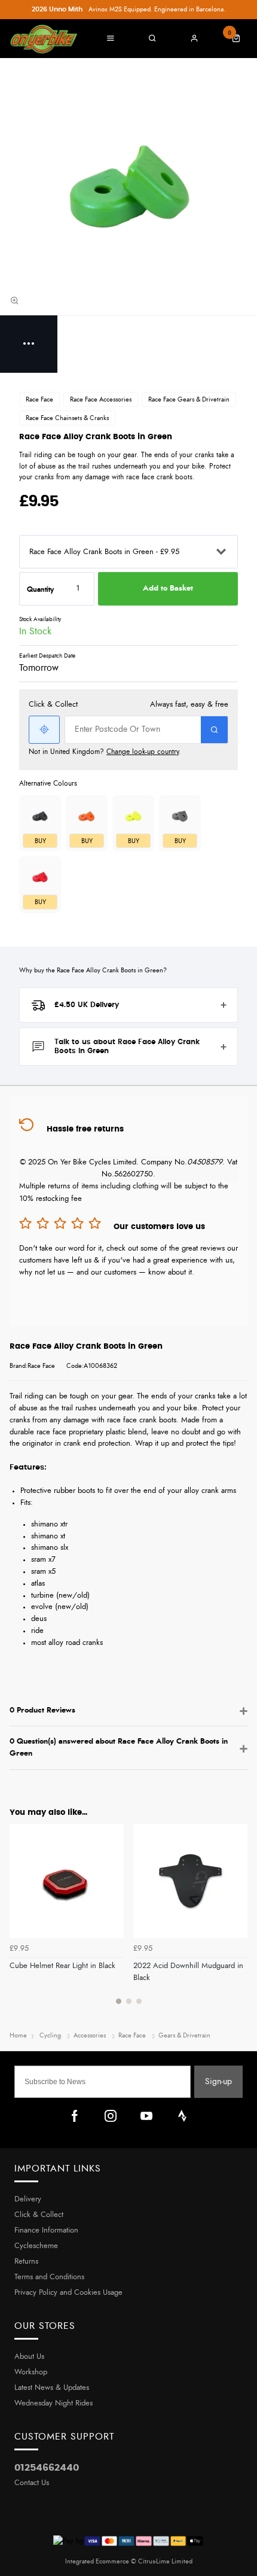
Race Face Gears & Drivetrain (189, 399)
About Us (29, 2357)
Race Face (39, 399)
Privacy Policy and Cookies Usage (68, 2293)
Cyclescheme (36, 2246)
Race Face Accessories (101, 399)
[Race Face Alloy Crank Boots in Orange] (87, 816)
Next (237, 1921)
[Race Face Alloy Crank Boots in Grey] (180, 816)
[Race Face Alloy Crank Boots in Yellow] (133, 816)
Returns (26, 2262)
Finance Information (46, 2230)
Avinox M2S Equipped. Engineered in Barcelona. (128, 9)
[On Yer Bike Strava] (182, 2116)
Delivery (28, 2199)
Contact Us (32, 2483)
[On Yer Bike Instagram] (111, 2116)
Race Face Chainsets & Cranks (67, 418)
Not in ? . (105, 752)
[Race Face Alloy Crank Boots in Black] (40, 816)
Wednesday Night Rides (53, 2403)
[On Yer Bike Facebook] (75, 2116)
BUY (40, 841)
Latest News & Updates (52, 2388)
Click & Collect (39, 2215)
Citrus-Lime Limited (165, 2561)
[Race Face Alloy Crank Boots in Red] (40, 877)
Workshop (31, 2372)
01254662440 (47, 2468)
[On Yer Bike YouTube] (146, 2116)
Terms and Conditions (49, 2277)
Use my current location (44, 730)
